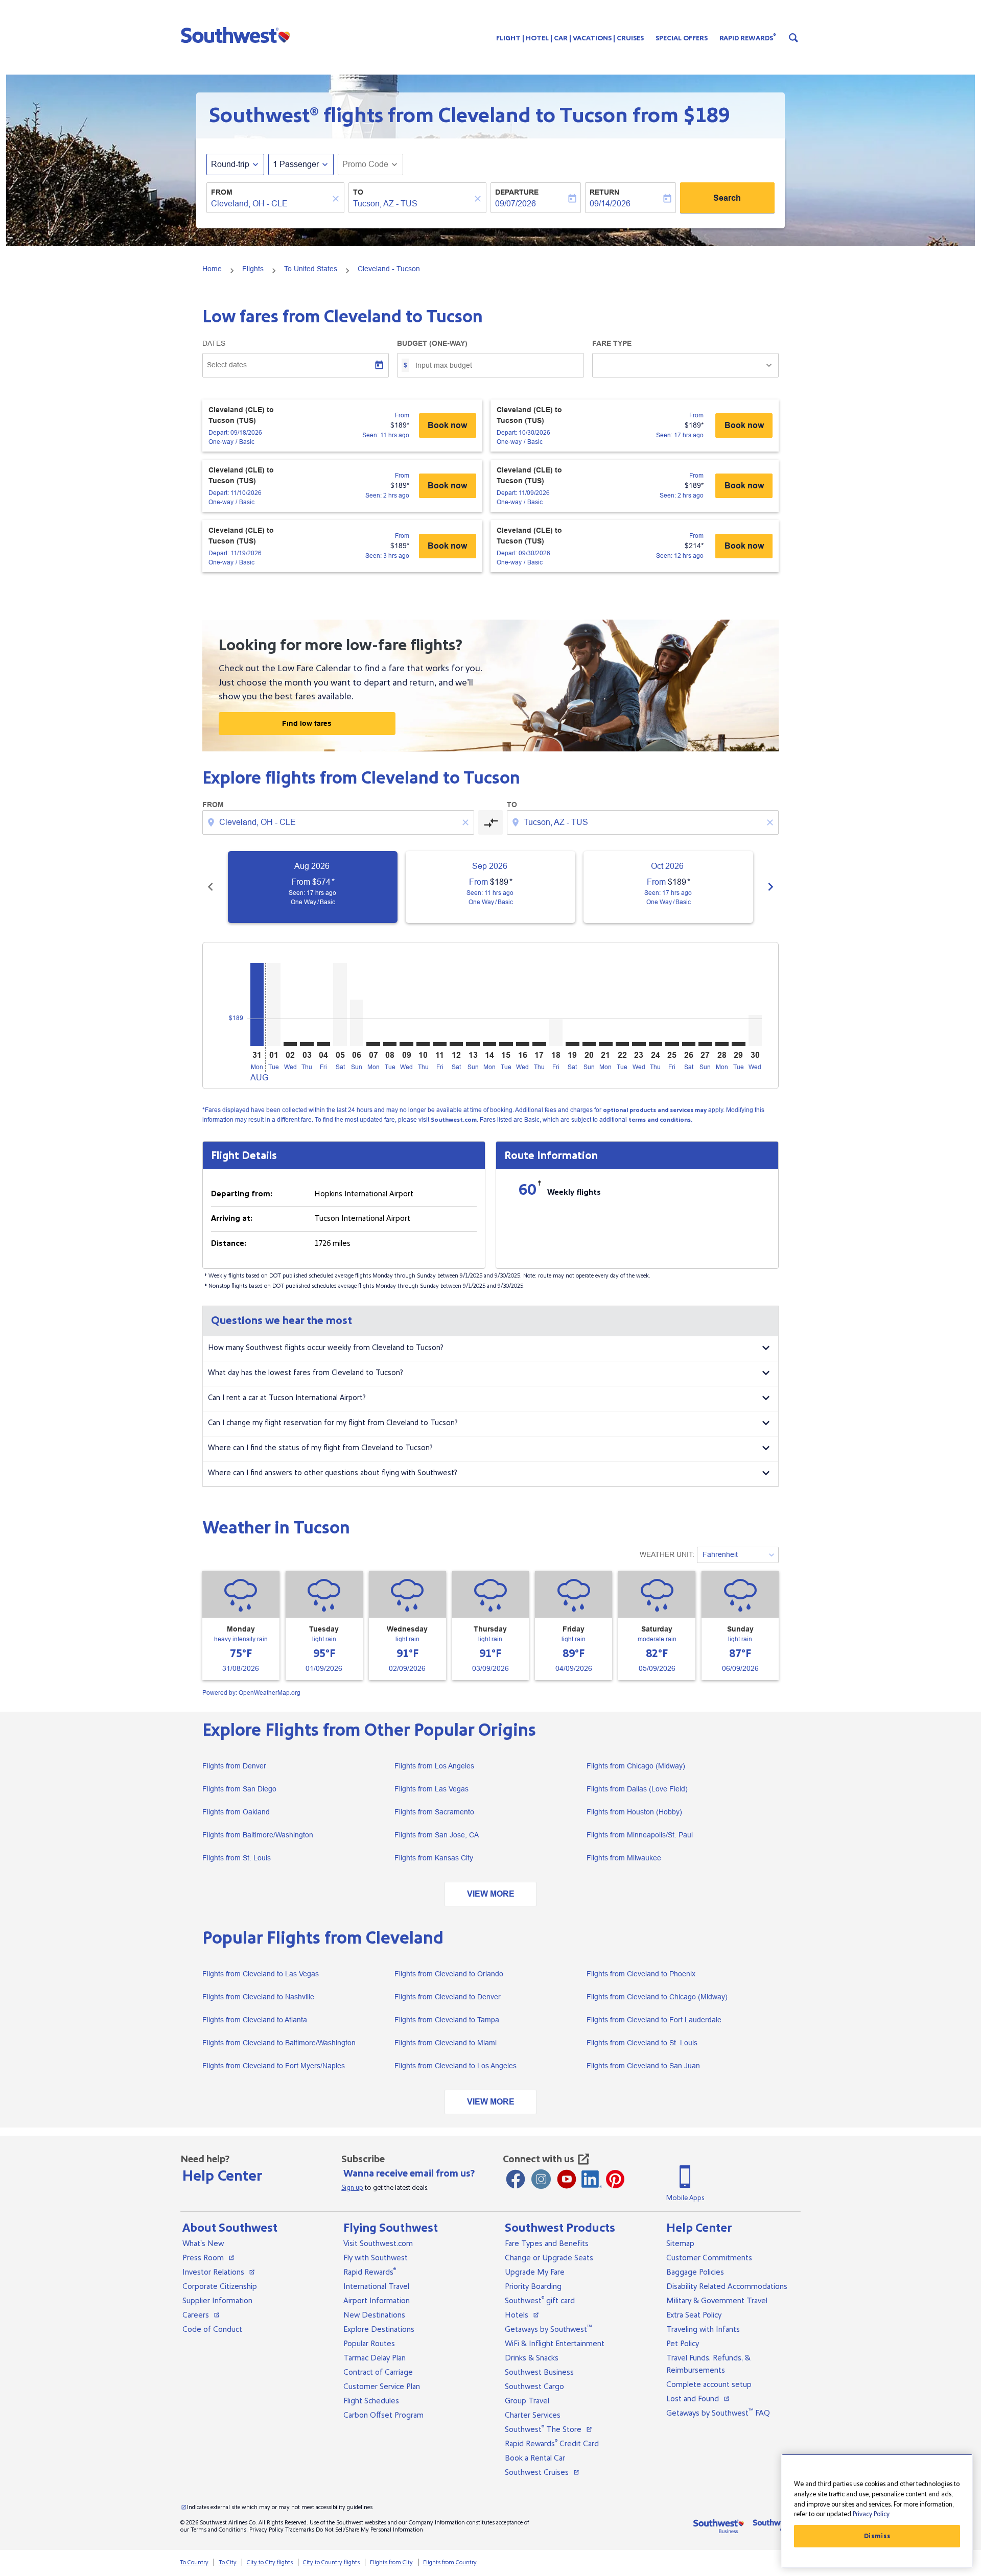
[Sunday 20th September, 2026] (589, 1044)
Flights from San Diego (239, 1789)
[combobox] (270, 204)
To (358, 192)
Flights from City (391, 2562)
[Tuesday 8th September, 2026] (390, 1044)
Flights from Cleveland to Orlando (449, 1974)
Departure (517, 192)
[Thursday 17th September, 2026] (539, 1044)
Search (727, 198)
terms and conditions (660, 1120)
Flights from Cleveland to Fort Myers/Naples (274, 2066)
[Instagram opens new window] (541, 2179)
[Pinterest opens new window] (615, 2179)
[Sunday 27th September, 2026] (705, 1044)
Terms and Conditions (218, 2530)
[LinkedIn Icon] (592, 2179)
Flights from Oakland (236, 1812)
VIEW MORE (491, 1894)
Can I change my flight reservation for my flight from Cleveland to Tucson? (333, 1423)
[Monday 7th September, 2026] (373, 1044)
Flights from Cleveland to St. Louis (642, 2043)
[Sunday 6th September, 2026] (357, 1023)
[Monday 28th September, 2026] (722, 1044)
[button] (238, 35)
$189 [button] (707, 115)
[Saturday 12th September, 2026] (456, 1044)
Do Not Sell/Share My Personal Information (369, 2530)
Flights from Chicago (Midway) (636, 1766)
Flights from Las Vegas (431, 1789)
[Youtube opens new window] (567, 2179)
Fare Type (612, 343)
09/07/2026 (516, 204)
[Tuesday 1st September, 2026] (273, 1005)
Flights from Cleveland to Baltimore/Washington (279, 2043)
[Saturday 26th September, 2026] (689, 1044)
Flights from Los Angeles (434, 1766)
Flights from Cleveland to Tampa (447, 2020)
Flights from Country (450, 2562)
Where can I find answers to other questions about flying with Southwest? (333, 1473)
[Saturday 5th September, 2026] (340, 1005)
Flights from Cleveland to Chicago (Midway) (657, 1997)
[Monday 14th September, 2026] (489, 1044)
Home (212, 269)
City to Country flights (331, 2562)
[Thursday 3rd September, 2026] (307, 1044)
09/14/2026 (610, 204)
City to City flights (270, 2562)
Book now (447, 425)
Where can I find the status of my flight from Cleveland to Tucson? (320, 1448)
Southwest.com (454, 1120)
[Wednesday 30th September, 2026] (755, 1031)
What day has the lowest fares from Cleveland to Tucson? (306, 1373)
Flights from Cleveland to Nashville (258, 1997)
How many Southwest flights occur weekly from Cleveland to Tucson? (326, 1348)
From (222, 192)
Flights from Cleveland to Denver (448, 1997)
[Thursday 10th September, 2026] (423, 1044)
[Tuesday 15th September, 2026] (506, 1044)
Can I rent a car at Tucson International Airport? (287, 1398)
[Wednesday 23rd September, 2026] (639, 1044)
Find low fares (307, 723)
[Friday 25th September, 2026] (672, 1044)
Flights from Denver (234, 1766)
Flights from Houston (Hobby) (634, 1812)
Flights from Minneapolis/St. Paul (640, 1835)
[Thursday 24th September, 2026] (656, 1044)
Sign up (352, 2188)
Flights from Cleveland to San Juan (643, 2066)
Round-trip (230, 164)
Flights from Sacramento (434, 1812)
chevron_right (770, 887)
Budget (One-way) (432, 343)
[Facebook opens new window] (516, 2179)
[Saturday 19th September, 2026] (572, 1044)
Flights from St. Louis (237, 1858)
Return (604, 192)
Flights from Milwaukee (624, 1858)
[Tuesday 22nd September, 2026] (622, 1044)
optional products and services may (655, 1110)
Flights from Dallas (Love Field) (637, 1789)
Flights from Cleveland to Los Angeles (456, 2066)
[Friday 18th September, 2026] (556, 1032)
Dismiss (877, 2536)
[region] (877, 2511)
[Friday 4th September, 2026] (323, 1044)
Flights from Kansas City (434, 1858)
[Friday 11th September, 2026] (439, 1044)
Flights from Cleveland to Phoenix (641, 1974)
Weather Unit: (667, 1554)
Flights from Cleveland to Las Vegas (261, 1974)
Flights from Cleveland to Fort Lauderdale (654, 2020)
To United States (311, 269)
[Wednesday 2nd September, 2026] (290, 1044)
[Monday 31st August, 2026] (257, 1005)
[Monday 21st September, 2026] (605, 1044)
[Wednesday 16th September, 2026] (523, 1044)
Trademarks (300, 2530)
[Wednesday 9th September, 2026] (406, 1044)
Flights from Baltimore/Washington (258, 1835)
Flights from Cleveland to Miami (446, 2043)
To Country (194, 2562)
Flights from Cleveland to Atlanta (255, 2020)
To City (228, 2562)
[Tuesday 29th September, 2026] (738, 1044)
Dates (214, 343)
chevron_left (211, 887)
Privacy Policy (266, 2530)
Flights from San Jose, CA (437, 1835)
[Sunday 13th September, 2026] (473, 1044)
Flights (253, 269)
